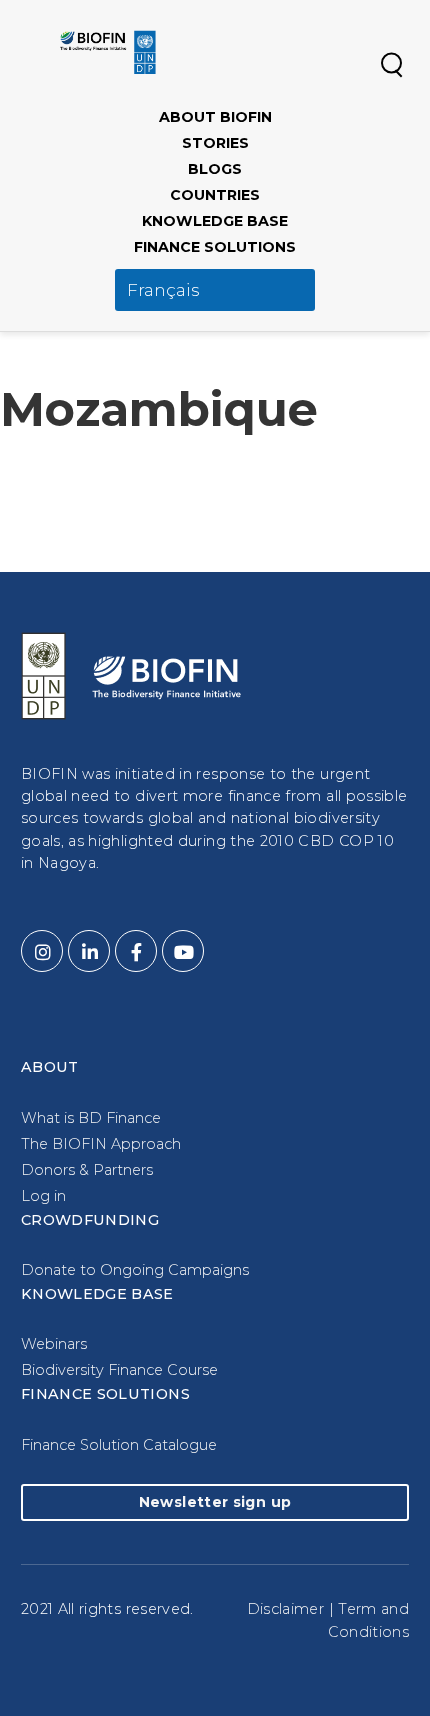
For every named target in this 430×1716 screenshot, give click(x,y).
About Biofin (215, 117)
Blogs (215, 169)
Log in (43, 1196)
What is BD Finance (91, 1118)
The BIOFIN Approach (101, 1144)
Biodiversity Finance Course (119, 1370)
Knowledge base (215, 221)
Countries (215, 195)
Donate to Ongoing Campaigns (135, 1270)
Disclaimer (286, 1609)
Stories (215, 143)
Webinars (54, 1344)
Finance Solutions (215, 247)
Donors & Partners (87, 1170)
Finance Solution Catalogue (119, 1445)
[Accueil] (108, 52)
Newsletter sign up (215, 1502)
